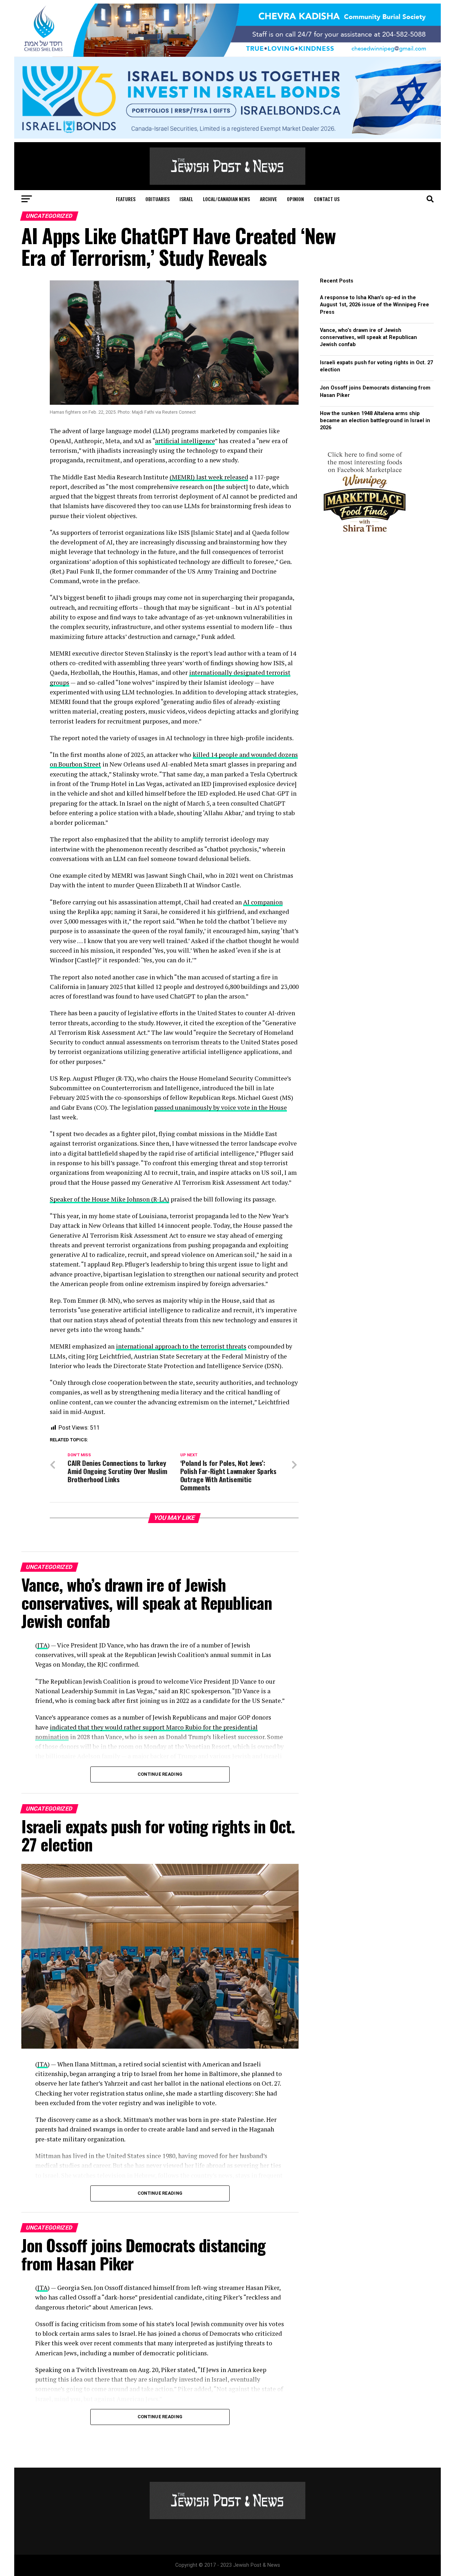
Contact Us (327, 199)
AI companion (263, 902)
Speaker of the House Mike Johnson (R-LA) (109, 1199)
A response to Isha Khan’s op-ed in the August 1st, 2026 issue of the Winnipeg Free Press (374, 305)
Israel (186, 199)
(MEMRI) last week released (209, 477)
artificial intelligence (185, 441)
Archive (268, 199)
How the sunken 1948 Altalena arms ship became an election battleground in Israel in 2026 (375, 421)
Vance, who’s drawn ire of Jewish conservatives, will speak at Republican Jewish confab (368, 337)
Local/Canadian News (226, 199)
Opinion (295, 199)
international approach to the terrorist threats (181, 1346)
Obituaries (157, 199)
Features (126, 199)
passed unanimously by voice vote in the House (221, 1107)
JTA (42, 1645)
